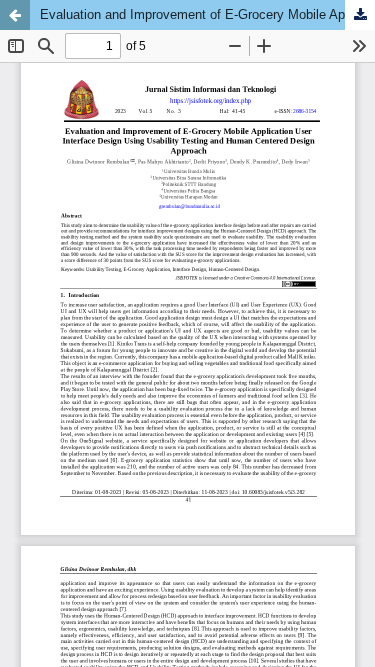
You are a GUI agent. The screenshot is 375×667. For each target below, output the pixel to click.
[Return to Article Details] (15, 15)
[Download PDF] (360, 15)
